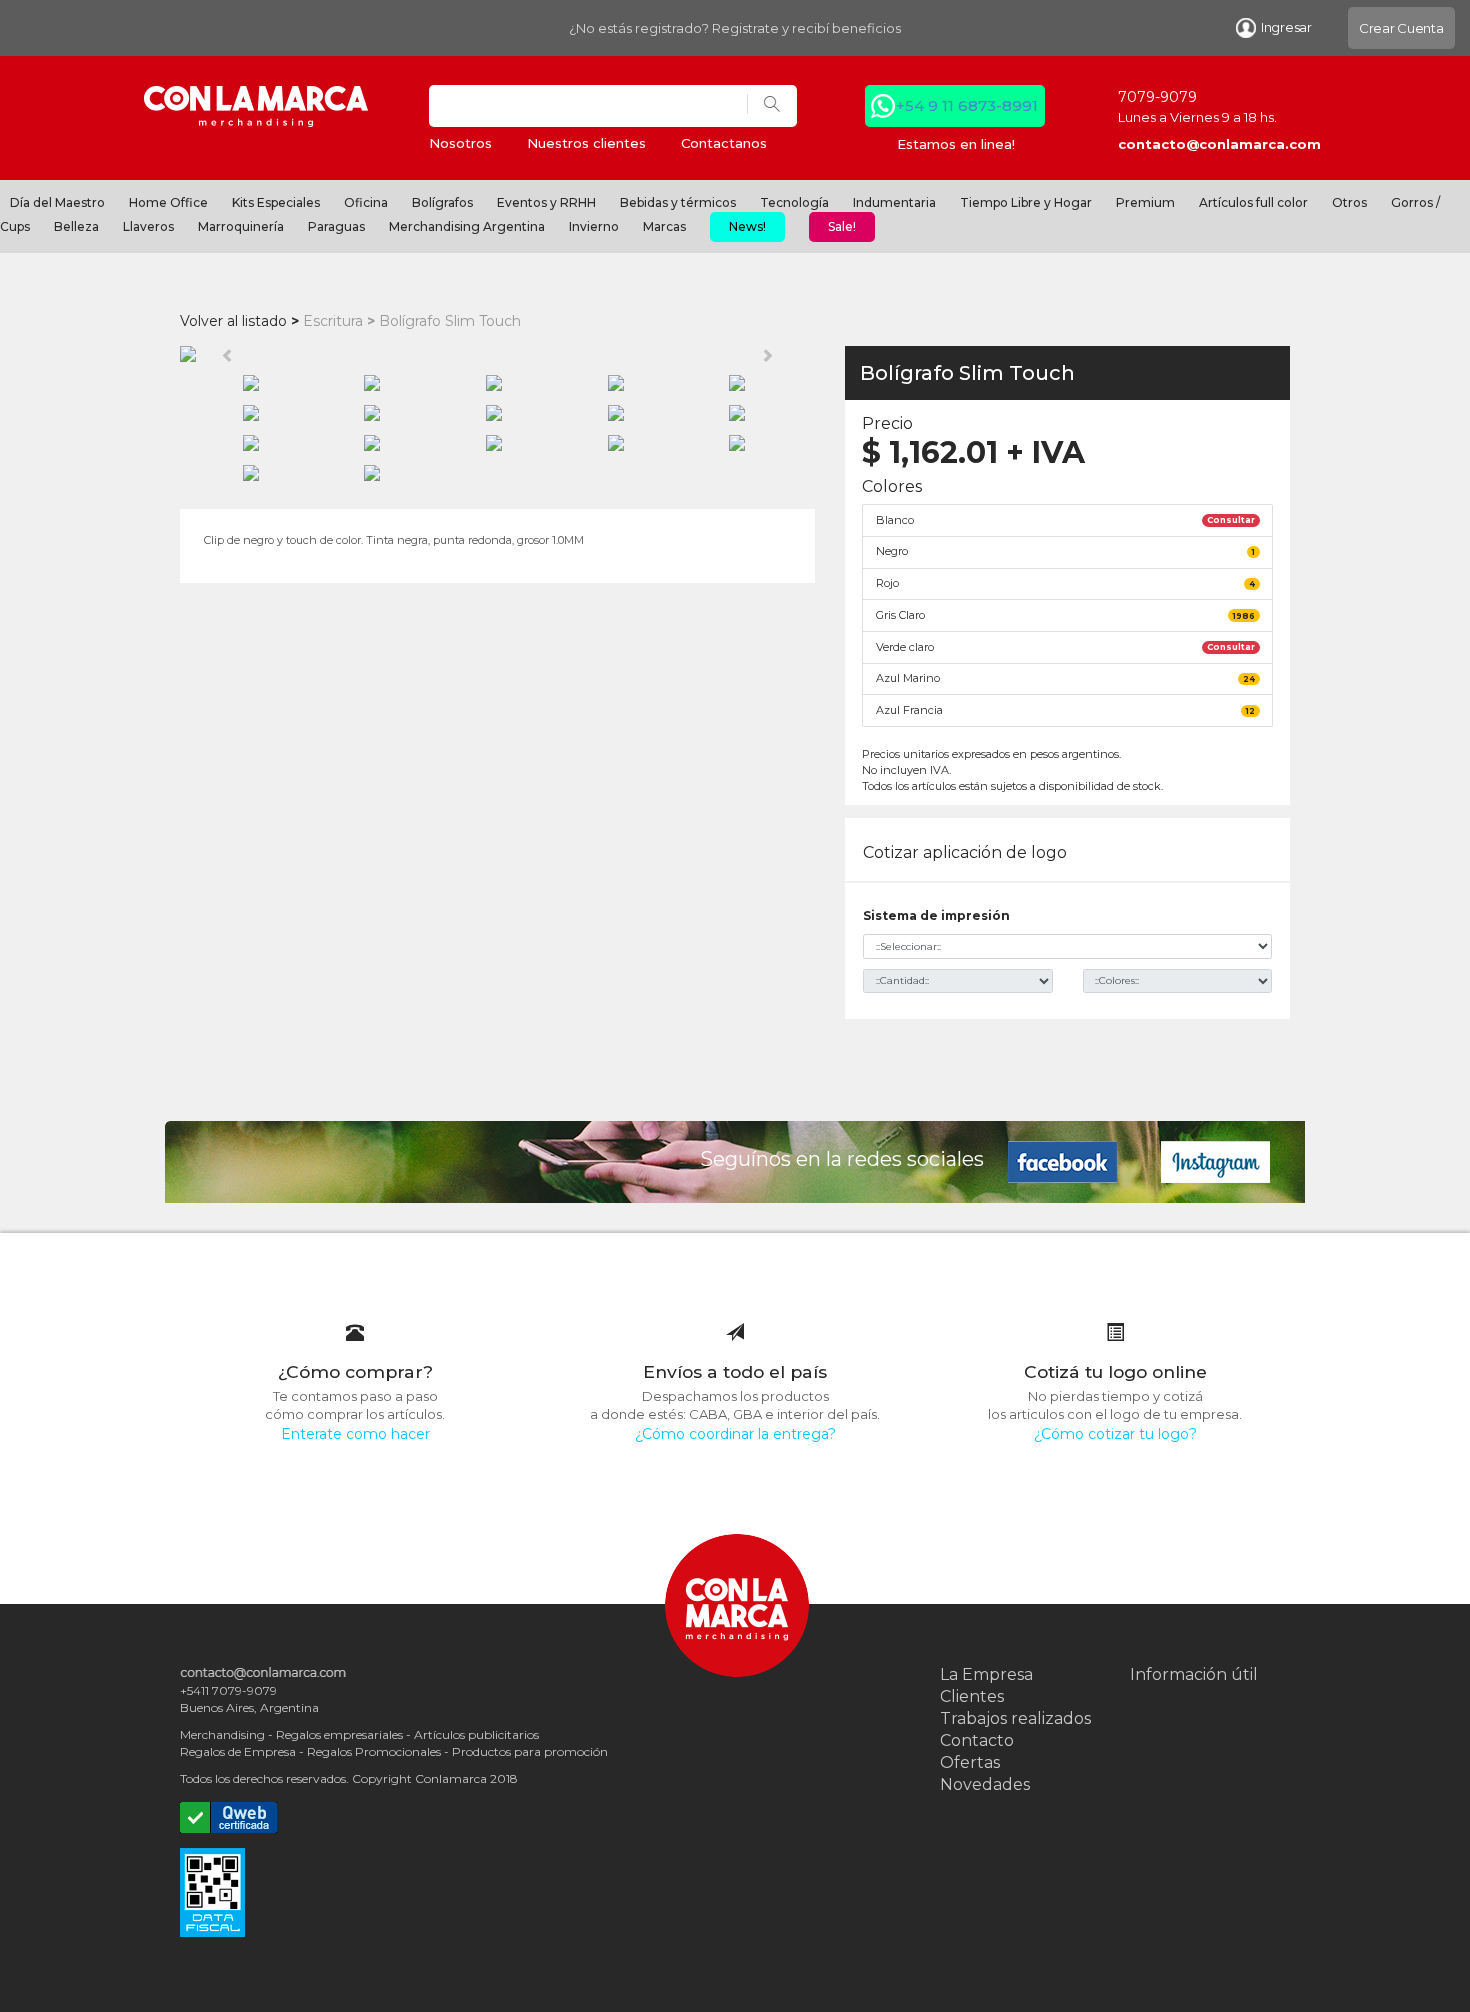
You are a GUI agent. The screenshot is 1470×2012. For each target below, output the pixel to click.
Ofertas (970, 1762)
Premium (1145, 202)
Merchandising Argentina (467, 226)
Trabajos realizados (1015, 1718)
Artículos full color (1253, 202)
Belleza (76, 226)
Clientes (972, 1696)
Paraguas (336, 226)
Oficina (366, 202)
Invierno (594, 226)
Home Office (168, 202)
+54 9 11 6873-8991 (967, 105)
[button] (227, 354)
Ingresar (1286, 27)
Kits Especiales (276, 202)
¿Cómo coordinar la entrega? (735, 1434)
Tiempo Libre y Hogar (1026, 202)
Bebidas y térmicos (678, 202)
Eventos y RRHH (546, 202)
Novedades (985, 1784)
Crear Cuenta (1401, 28)
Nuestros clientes (586, 143)
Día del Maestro (57, 202)
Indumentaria (894, 202)
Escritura (333, 321)
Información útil (1194, 1674)
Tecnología (794, 202)
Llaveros (148, 226)
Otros (1349, 202)
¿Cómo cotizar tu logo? (1115, 1434)
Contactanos (724, 143)
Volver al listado (233, 321)
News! (747, 226)
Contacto (977, 1740)
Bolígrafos (442, 202)
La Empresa (986, 1674)
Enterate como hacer (355, 1434)
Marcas (664, 226)
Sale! (842, 226)
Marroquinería (241, 226)
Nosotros (460, 143)
